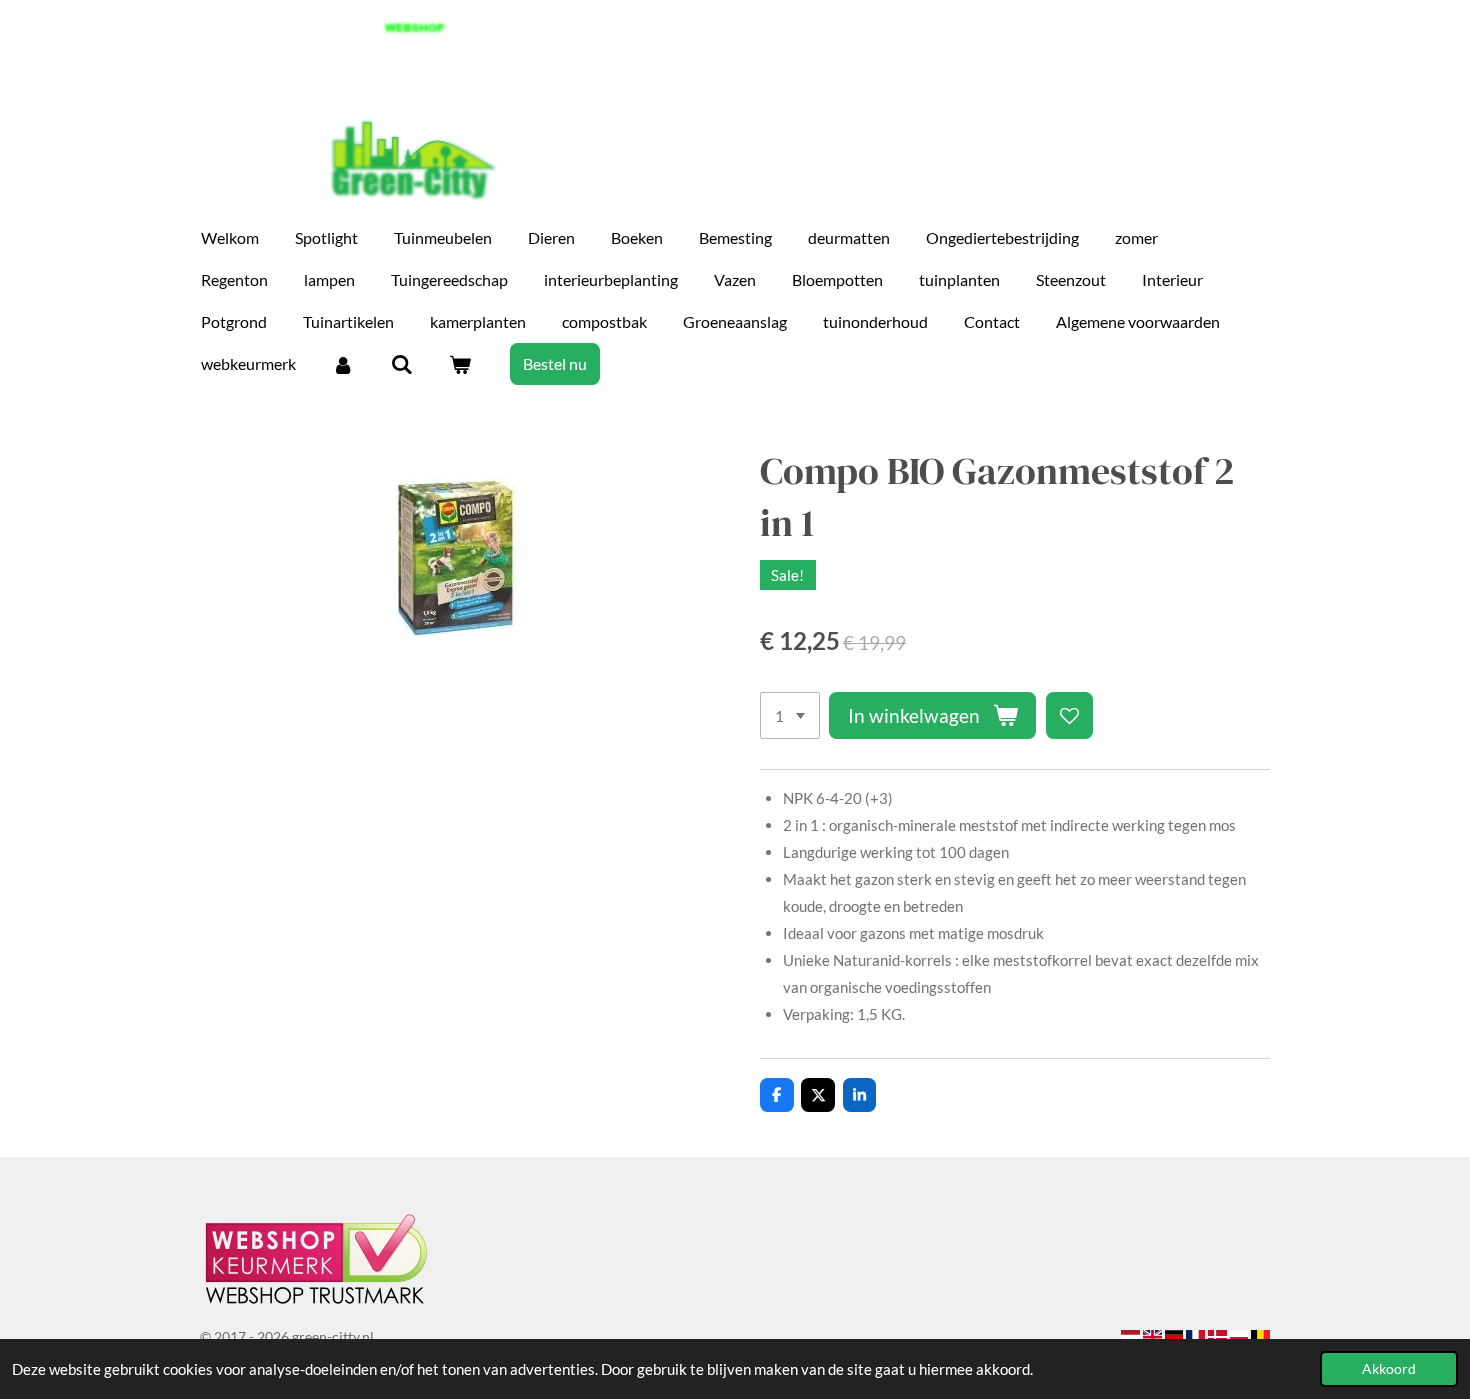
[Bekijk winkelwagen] (460, 364)
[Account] (343, 364)
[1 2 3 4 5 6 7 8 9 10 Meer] (790, 715)
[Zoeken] (401, 364)
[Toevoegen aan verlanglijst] (1069, 715)
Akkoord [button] (1389, 1369)
